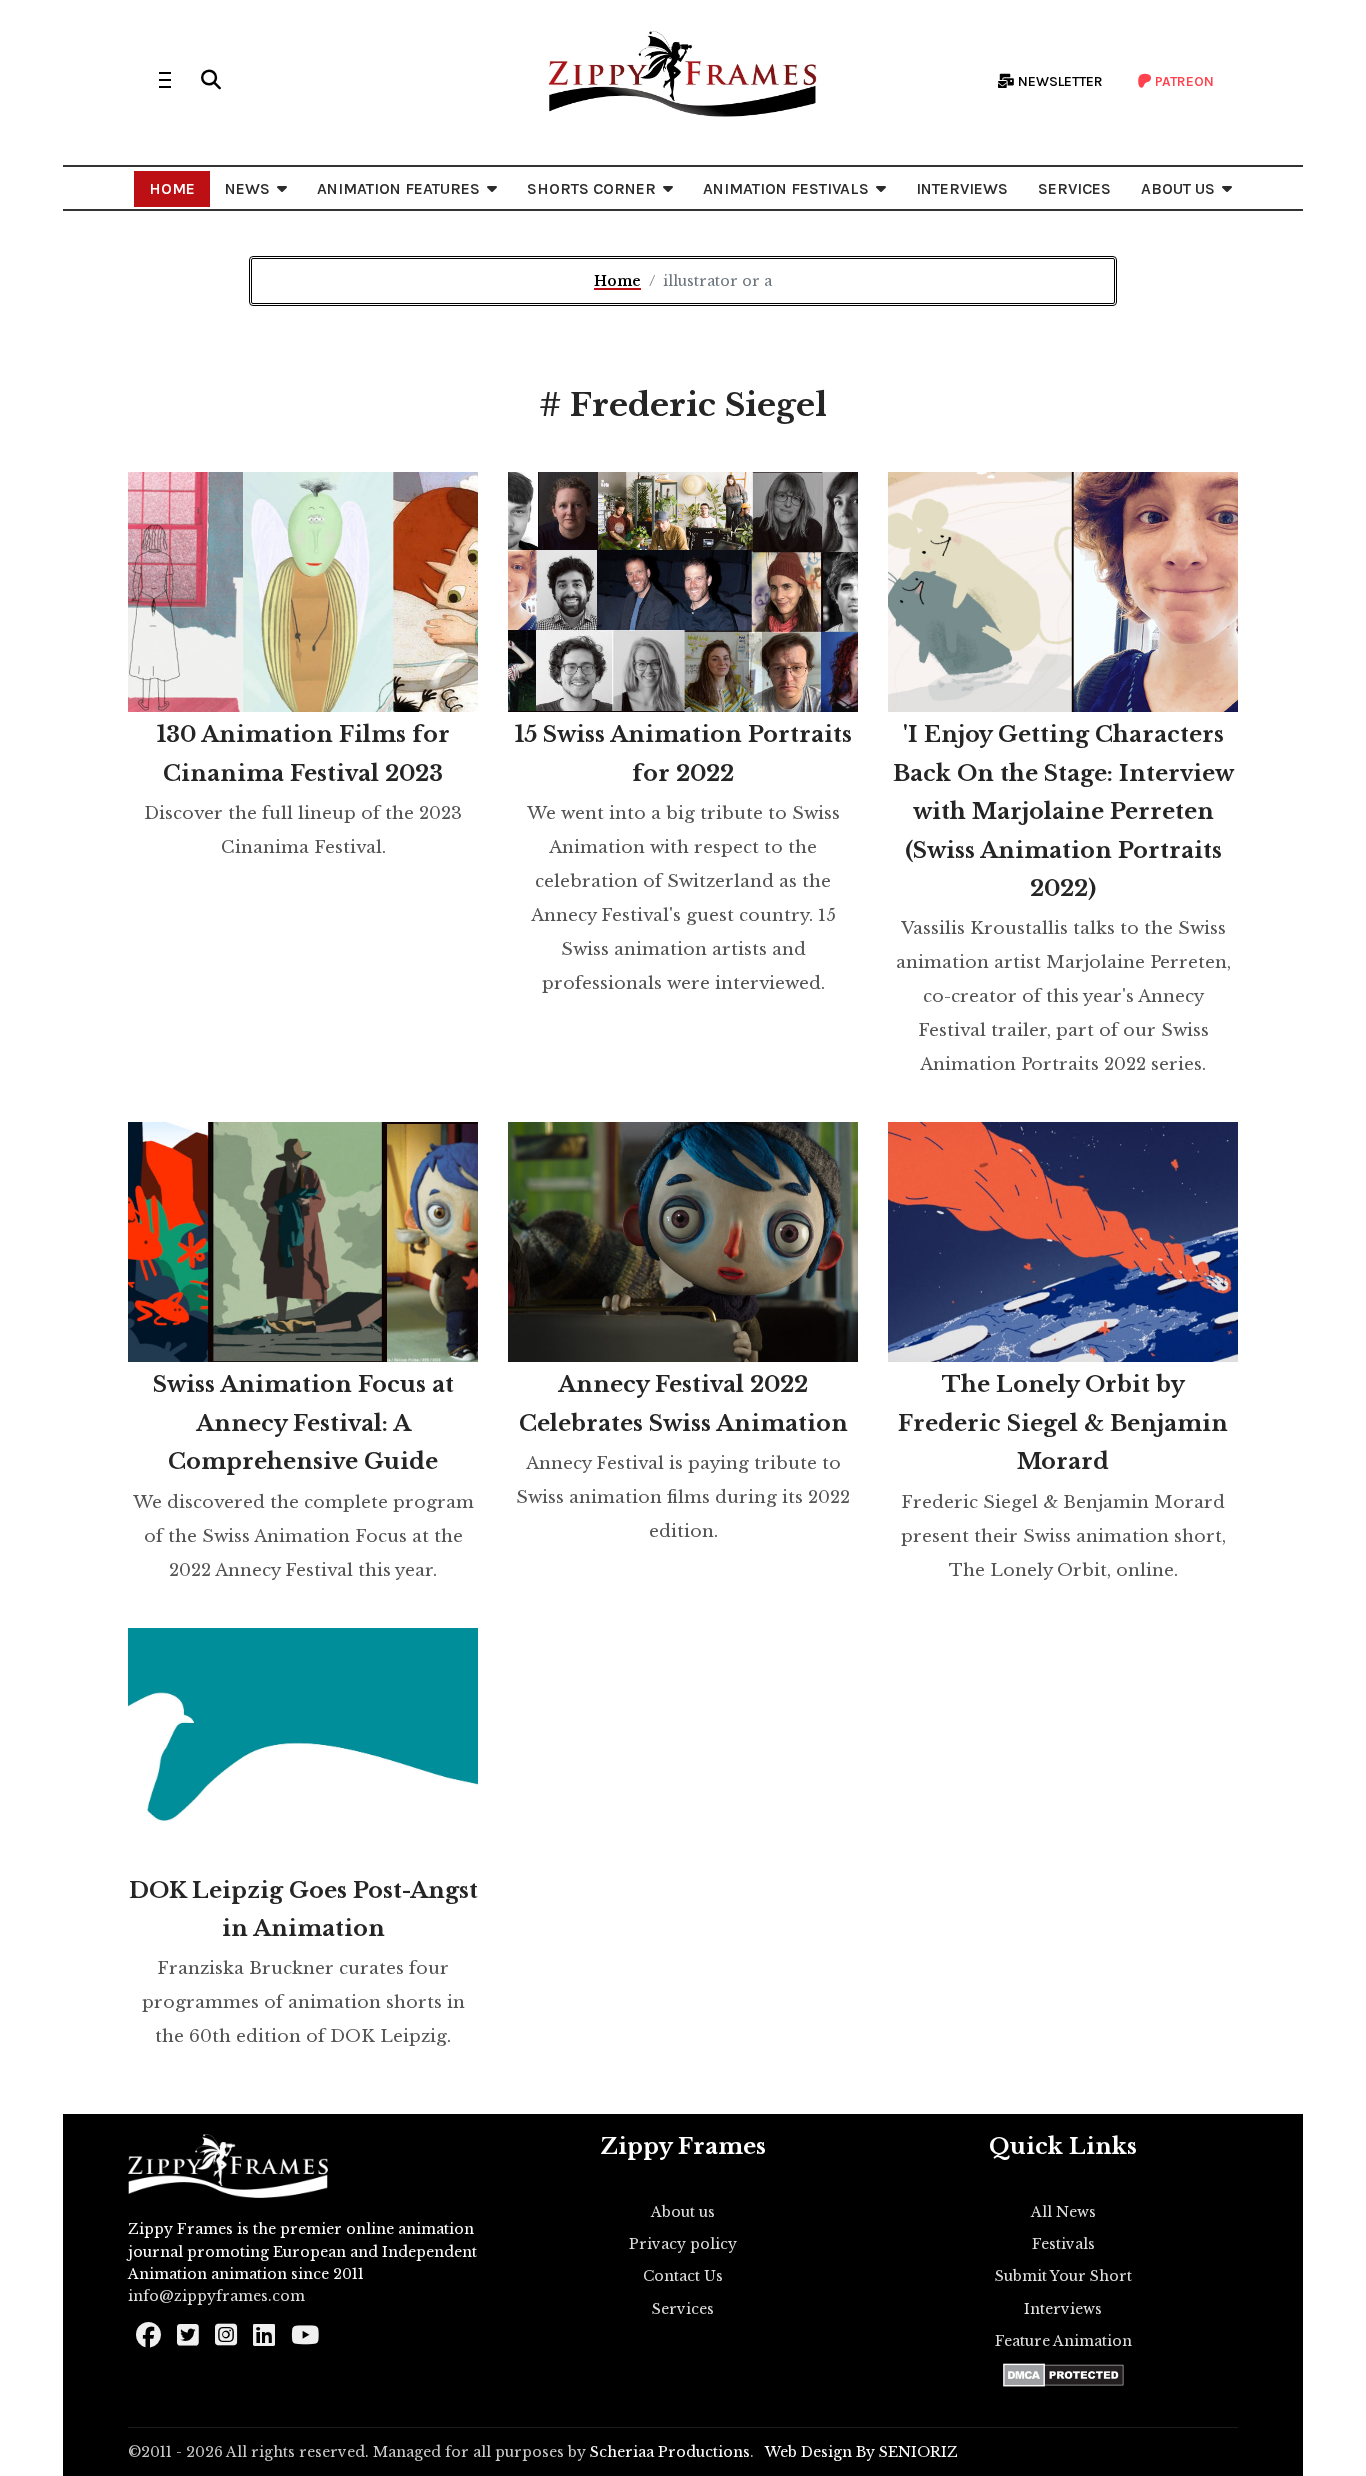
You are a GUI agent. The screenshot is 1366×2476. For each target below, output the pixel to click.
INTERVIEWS (962, 188)
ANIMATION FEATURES (398, 188)
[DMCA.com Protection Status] (1063, 2375)
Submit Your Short (1063, 2276)
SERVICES (1074, 188)
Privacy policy (683, 2244)
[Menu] (165, 80)
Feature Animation (1063, 2341)
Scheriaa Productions (670, 2452)
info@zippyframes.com (216, 2296)
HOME (172, 188)
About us (683, 2212)
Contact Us (683, 2276)
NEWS (247, 188)
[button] (211, 80)
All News (1063, 2212)
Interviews (1063, 2309)
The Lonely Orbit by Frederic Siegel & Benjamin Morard (1063, 1423)
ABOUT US (1178, 188)
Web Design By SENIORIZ (861, 2452)
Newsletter (1059, 81)
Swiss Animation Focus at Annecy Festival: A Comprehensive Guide (303, 1423)
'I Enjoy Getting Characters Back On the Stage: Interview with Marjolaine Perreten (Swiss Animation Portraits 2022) (1063, 811)
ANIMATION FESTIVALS (786, 188)
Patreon (1183, 81)
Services (683, 2309)
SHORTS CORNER (591, 188)
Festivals (1063, 2244)
